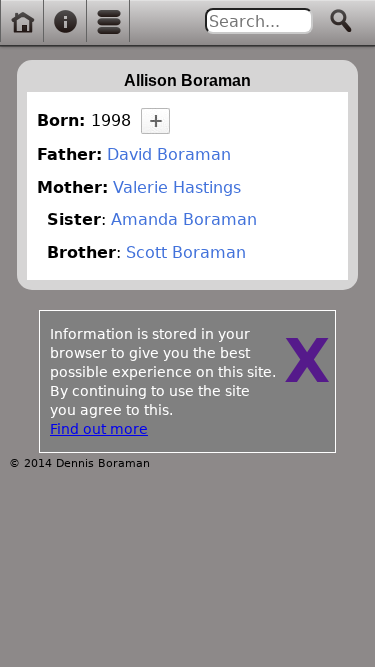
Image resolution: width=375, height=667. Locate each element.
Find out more (99, 429)
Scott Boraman (186, 252)
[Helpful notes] (65, 22)
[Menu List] (109, 22)
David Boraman (169, 154)
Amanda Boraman (184, 219)
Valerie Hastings (177, 187)
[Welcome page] (22, 22)
